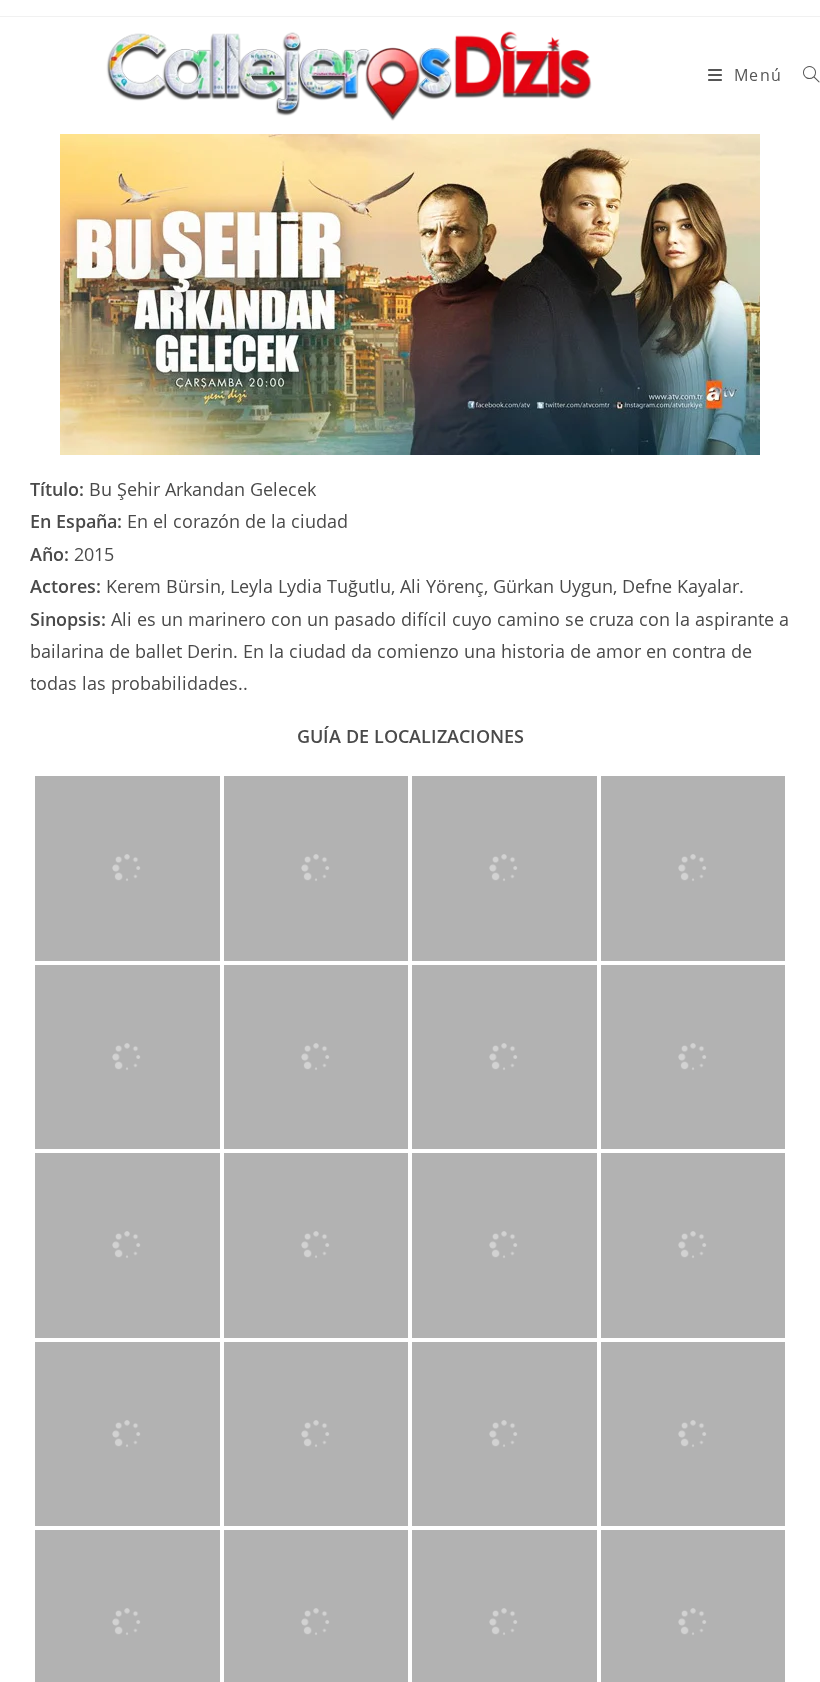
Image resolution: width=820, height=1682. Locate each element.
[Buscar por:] (804, 75)
